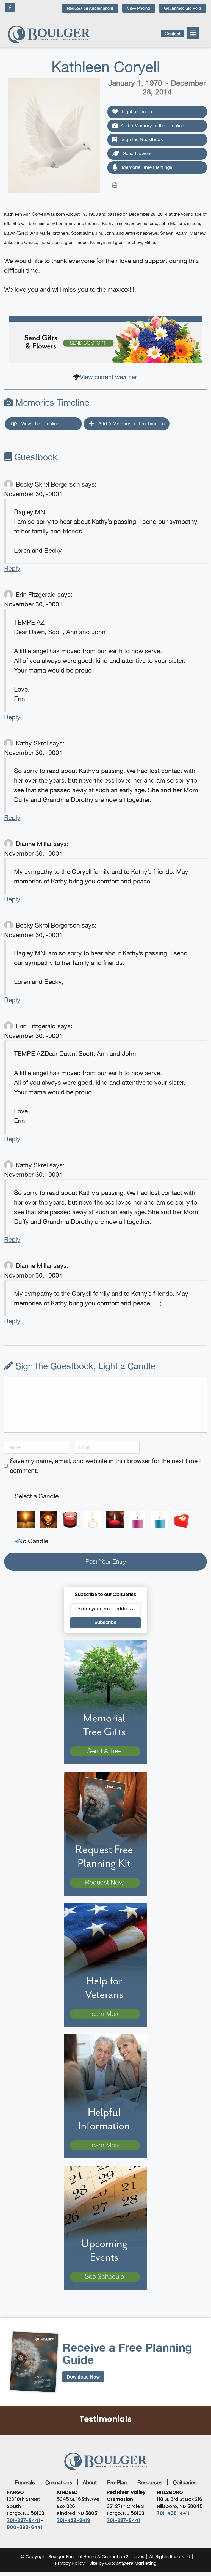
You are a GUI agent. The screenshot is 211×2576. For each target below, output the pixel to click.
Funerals (25, 2482)
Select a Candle (37, 1496)
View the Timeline (39, 424)
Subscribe (105, 1622)
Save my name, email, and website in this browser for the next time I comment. (105, 1466)
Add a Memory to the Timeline (152, 126)
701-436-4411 (173, 2513)
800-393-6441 (25, 2527)
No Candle (33, 1541)
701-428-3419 (73, 2520)
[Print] (115, 185)
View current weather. (109, 377)
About (90, 2482)
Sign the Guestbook (141, 139)
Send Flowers (137, 153)
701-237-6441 (23, 2520)
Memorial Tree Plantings (146, 167)
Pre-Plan (117, 2482)
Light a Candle (136, 112)
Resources (150, 2482)
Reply (12, 568)
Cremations (59, 2482)
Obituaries (185, 2482)
